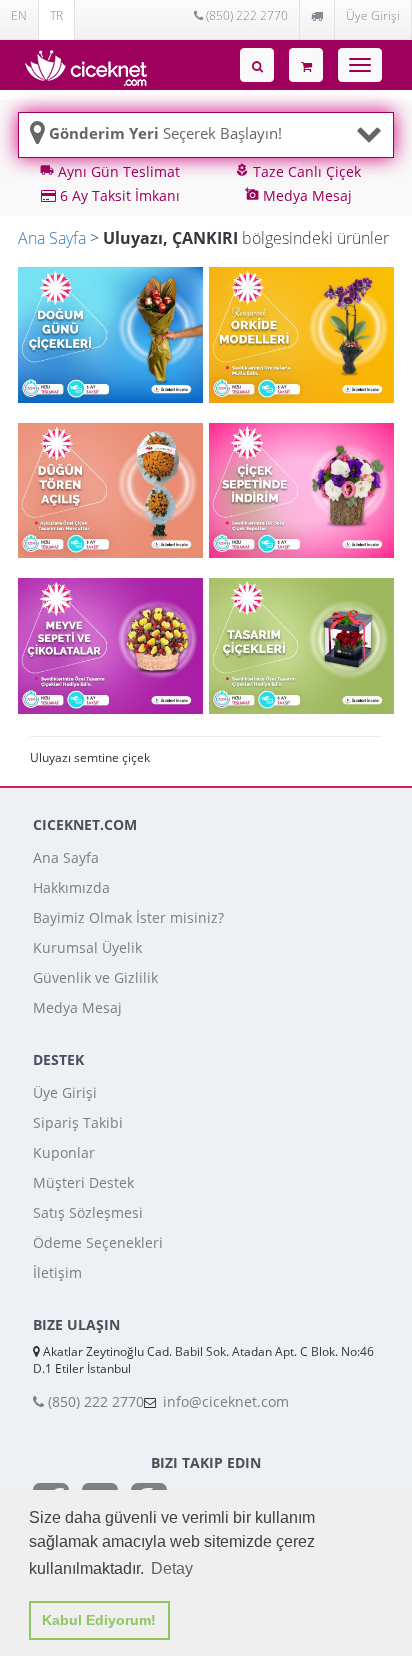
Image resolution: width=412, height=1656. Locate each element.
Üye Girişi (373, 15)
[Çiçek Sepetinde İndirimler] (301, 489)
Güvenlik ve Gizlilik (95, 977)
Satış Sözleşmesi (88, 1212)
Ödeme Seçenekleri (98, 1242)
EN (19, 15)
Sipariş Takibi (78, 1122)
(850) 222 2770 (245, 15)
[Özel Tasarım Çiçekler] (301, 644)
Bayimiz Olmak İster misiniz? (128, 917)
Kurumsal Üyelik (87, 947)
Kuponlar (64, 1152)
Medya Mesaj (77, 1007)
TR (56, 15)
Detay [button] (172, 1568)
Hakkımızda (71, 887)
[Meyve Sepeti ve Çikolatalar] (110, 644)
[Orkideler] (301, 333)
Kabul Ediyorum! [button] (99, 1620)
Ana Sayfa (52, 238)
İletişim (57, 1272)
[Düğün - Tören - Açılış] (110, 489)
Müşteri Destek (83, 1182)
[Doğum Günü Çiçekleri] (110, 333)
